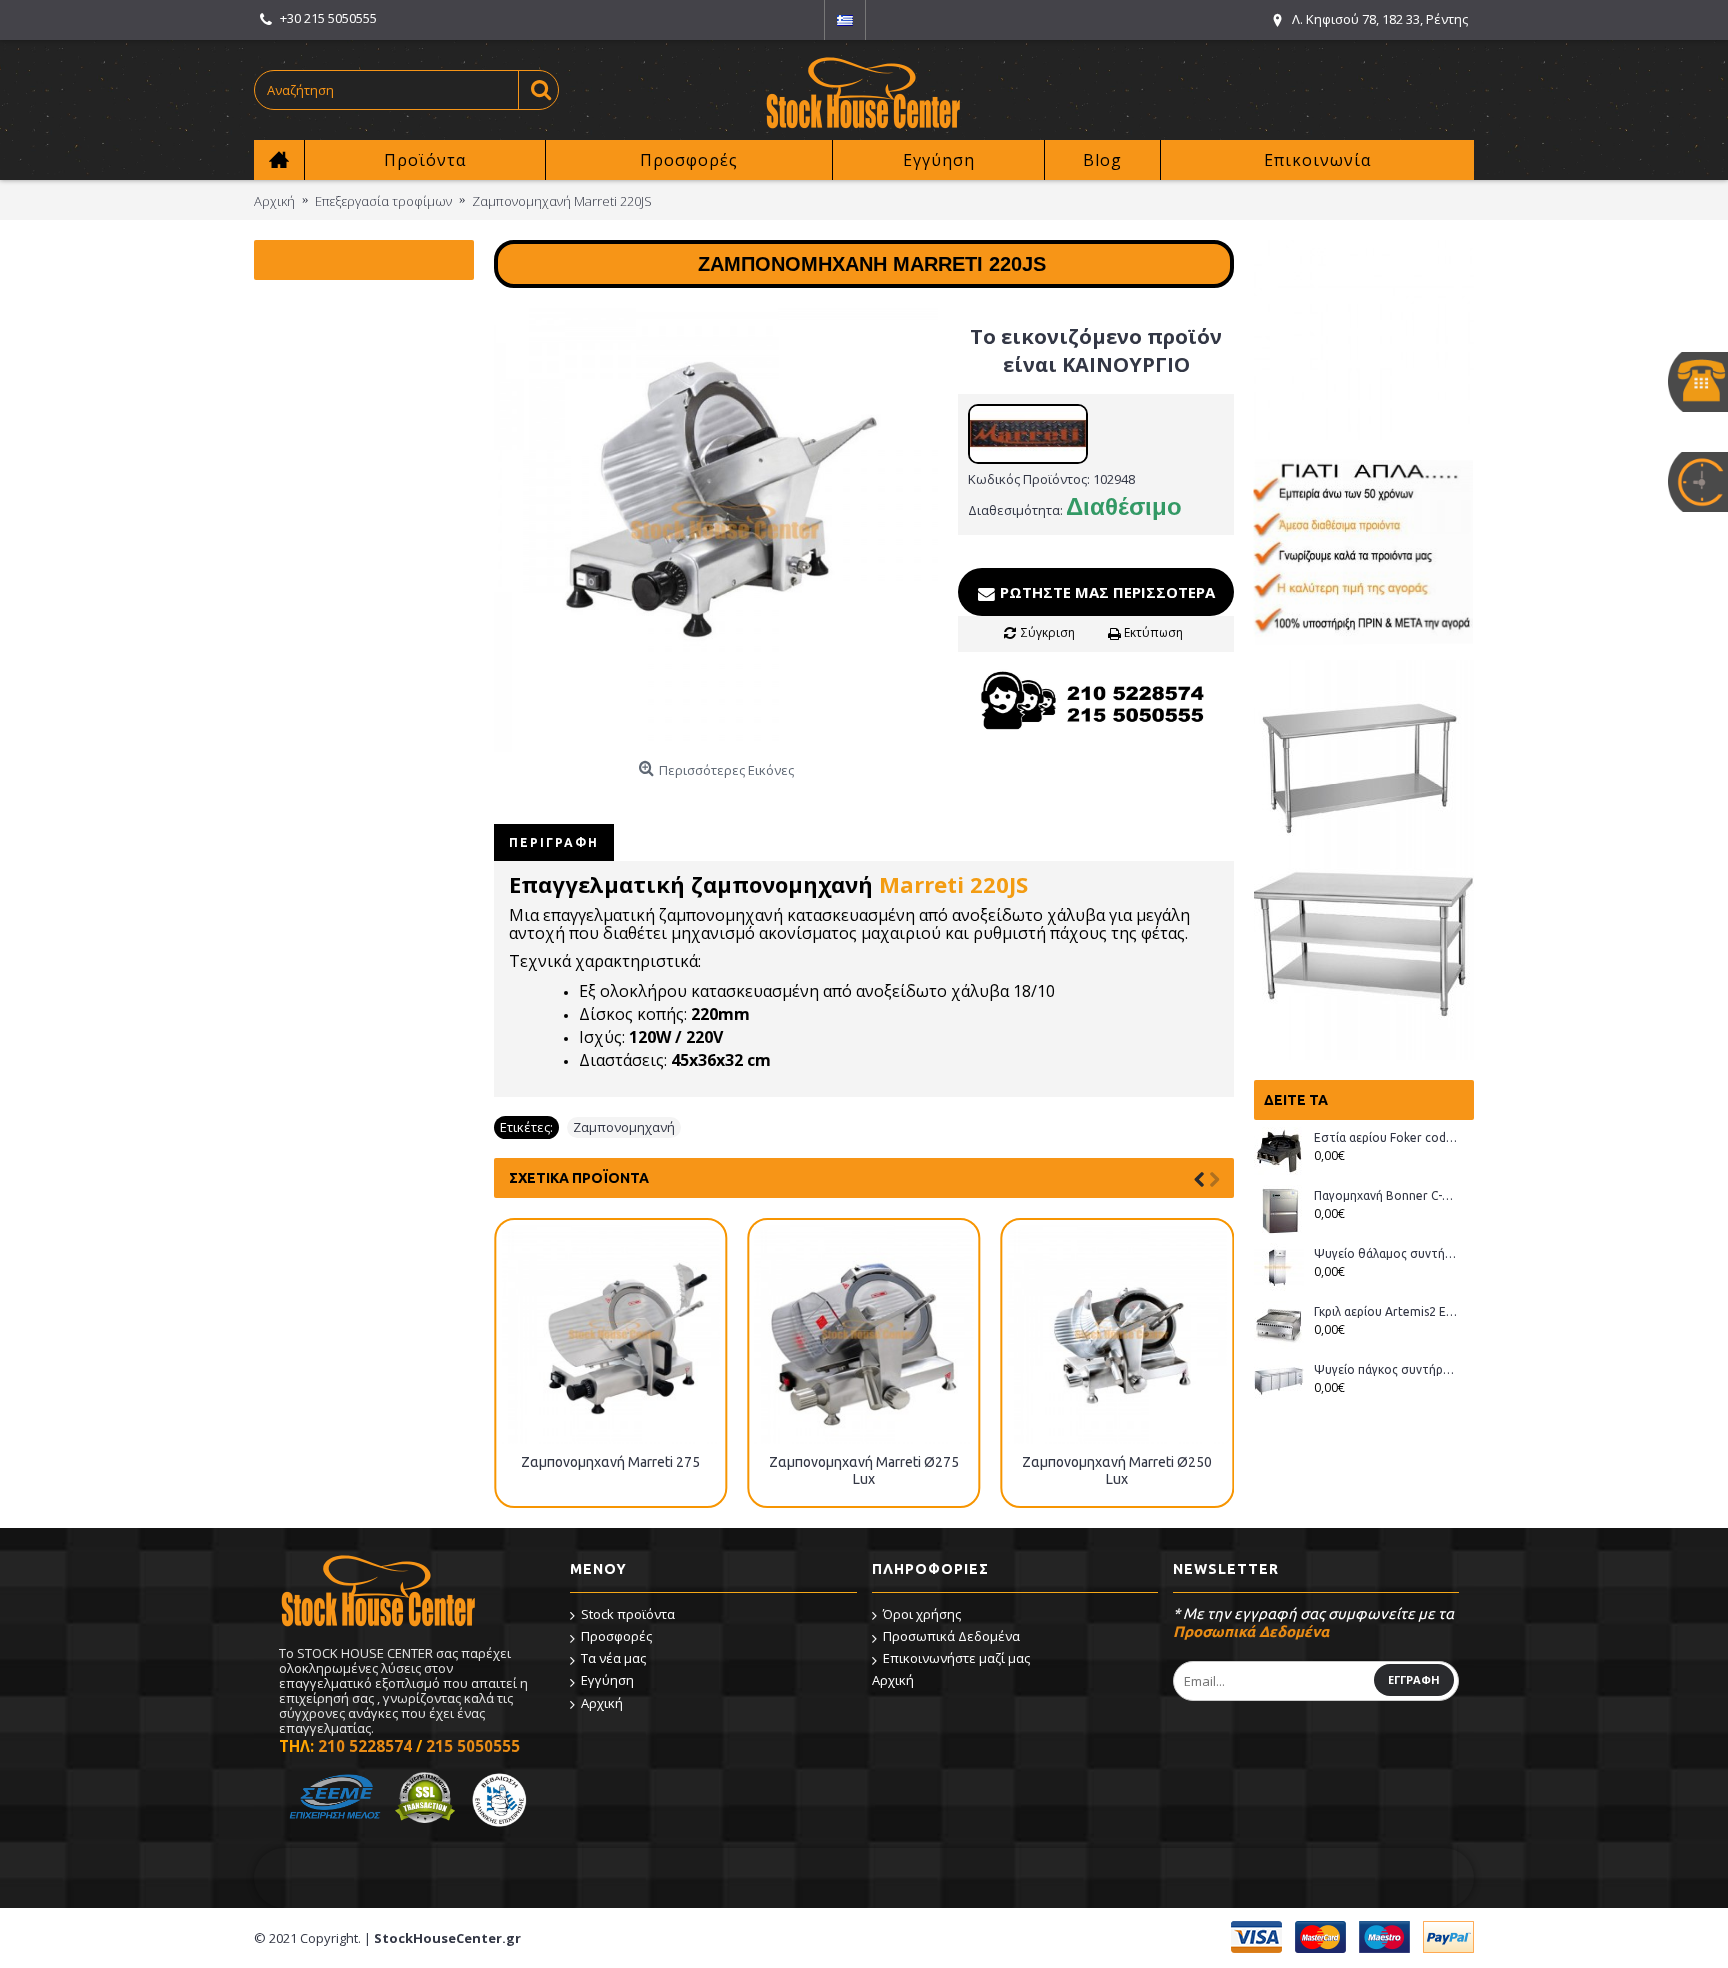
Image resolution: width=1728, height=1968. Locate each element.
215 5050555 (473, 1746)
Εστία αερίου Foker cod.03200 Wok (1386, 1137)
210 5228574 (365, 1746)
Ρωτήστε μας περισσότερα (1105, 592)
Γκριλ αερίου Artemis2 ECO (1386, 1311)
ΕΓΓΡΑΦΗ (1414, 1679)
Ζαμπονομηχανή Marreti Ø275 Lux (864, 1470)
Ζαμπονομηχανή (624, 1127)
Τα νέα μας (613, 1658)
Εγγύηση (607, 1680)
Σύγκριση (1048, 632)
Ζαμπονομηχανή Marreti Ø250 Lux (1117, 1470)
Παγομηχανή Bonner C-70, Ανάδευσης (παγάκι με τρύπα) (1386, 1195)
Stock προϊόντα (628, 1614)
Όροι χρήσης (922, 1614)
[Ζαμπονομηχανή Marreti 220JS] (716, 530)
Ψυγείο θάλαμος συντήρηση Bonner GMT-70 (1386, 1253)
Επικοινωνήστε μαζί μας (956, 1658)
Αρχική (602, 1703)
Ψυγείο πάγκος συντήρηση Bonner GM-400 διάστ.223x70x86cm (1386, 1369)
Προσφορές (616, 1636)
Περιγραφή (554, 842)
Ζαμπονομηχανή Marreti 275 (610, 1462)
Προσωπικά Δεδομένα (951, 1636)
